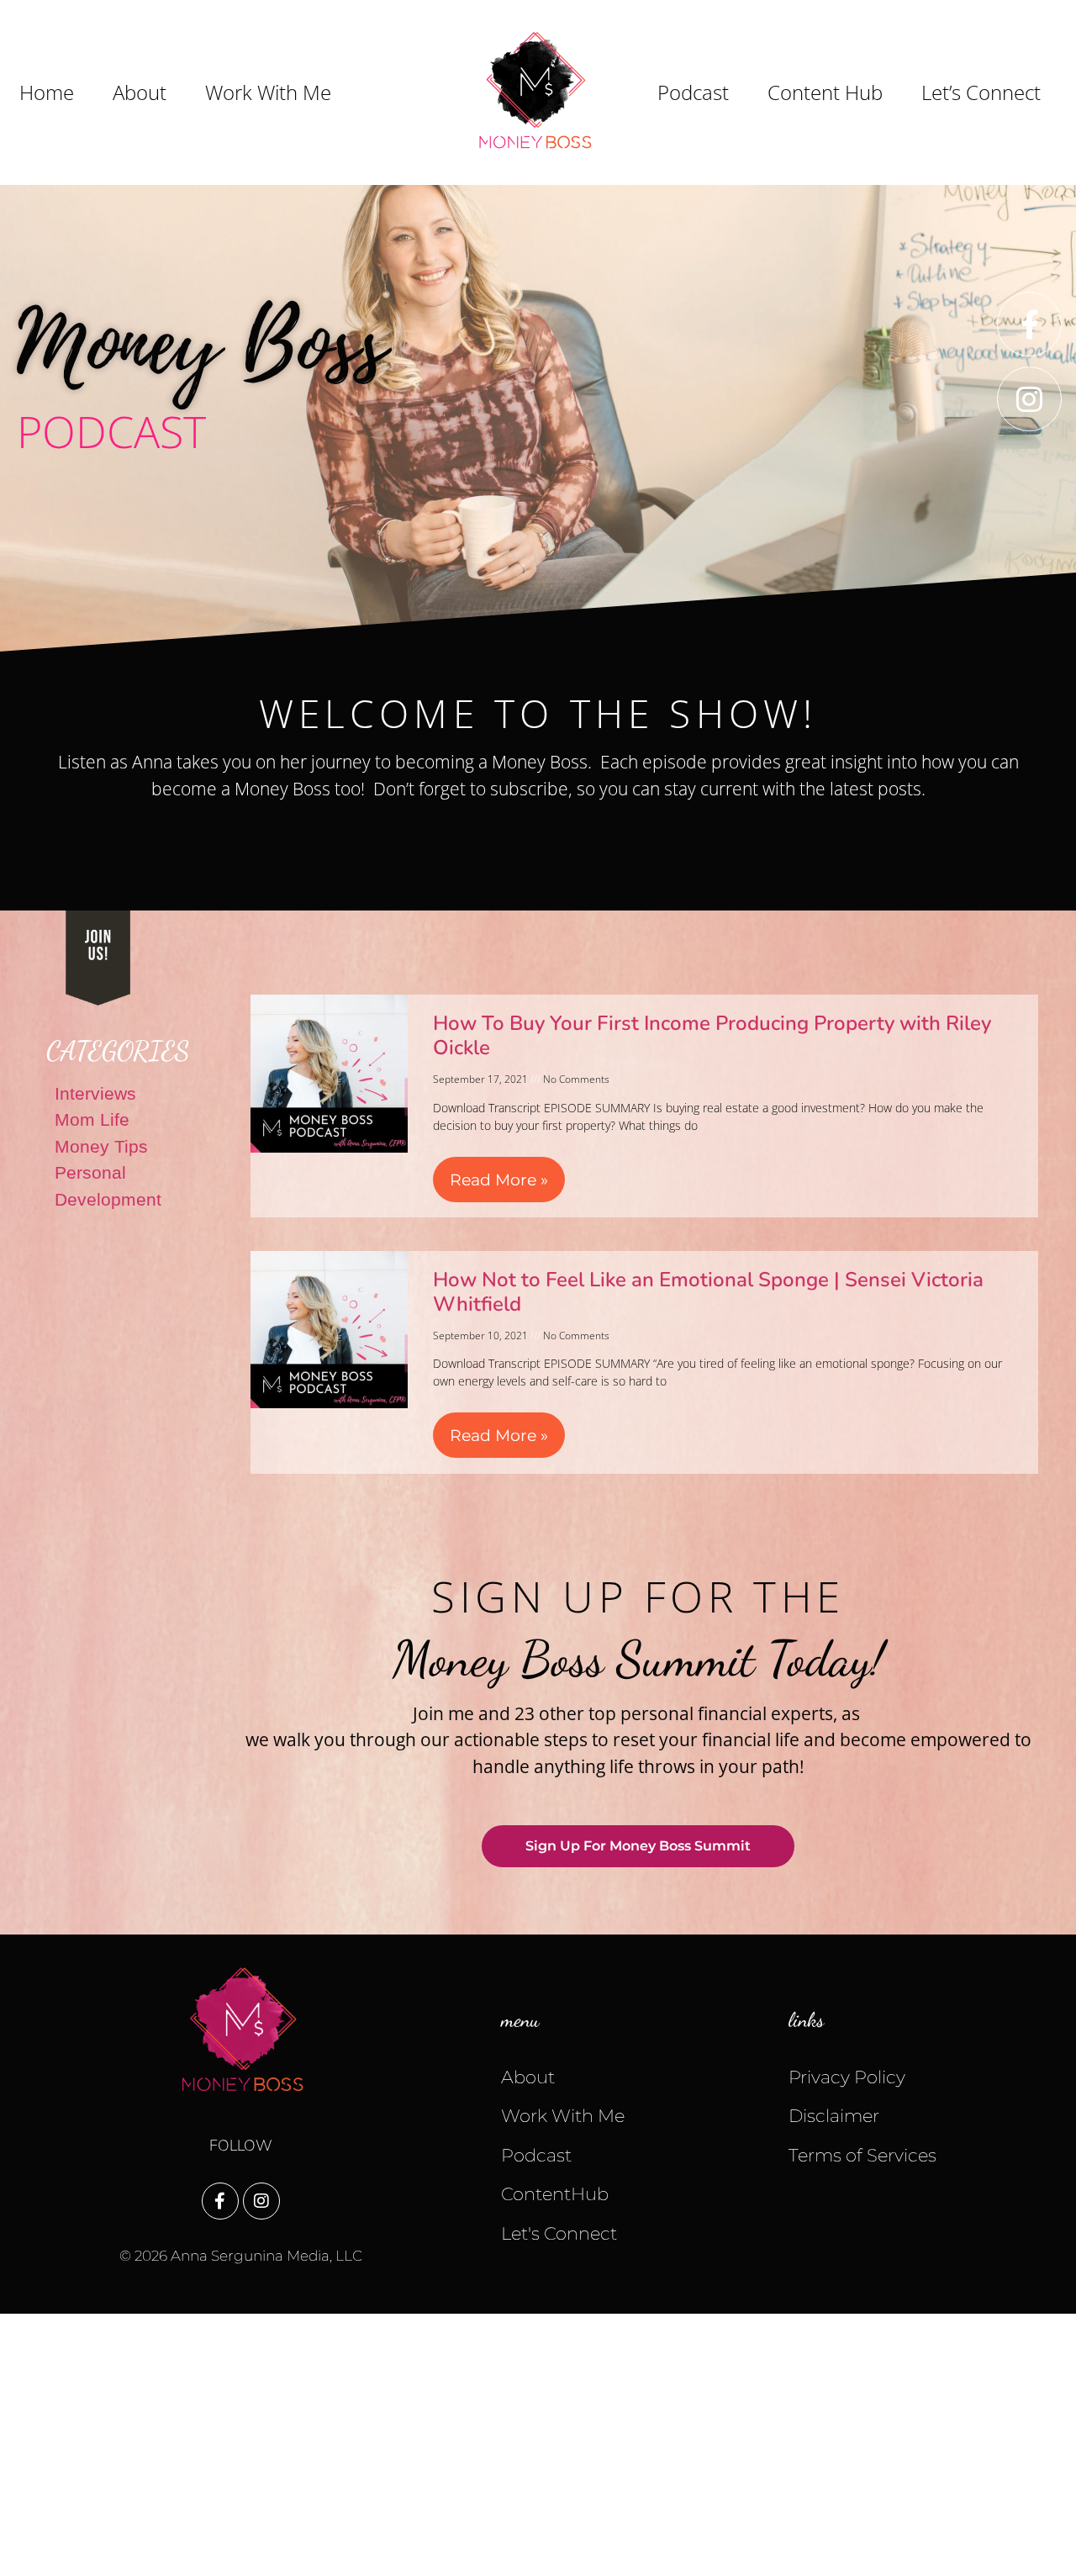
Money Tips (101, 1146)
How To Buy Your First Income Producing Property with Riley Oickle (712, 1035)
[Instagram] (1029, 399)
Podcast (693, 92)
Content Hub (825, 92)
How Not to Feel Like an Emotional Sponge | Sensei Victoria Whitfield (708, 1292)
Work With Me (268, 92)
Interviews (95, 1093)
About (140, 92)
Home (47, 92)
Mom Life (92, 1119)
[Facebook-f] (1029, 324)
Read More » (499, 1180)
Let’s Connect (981, 92)
